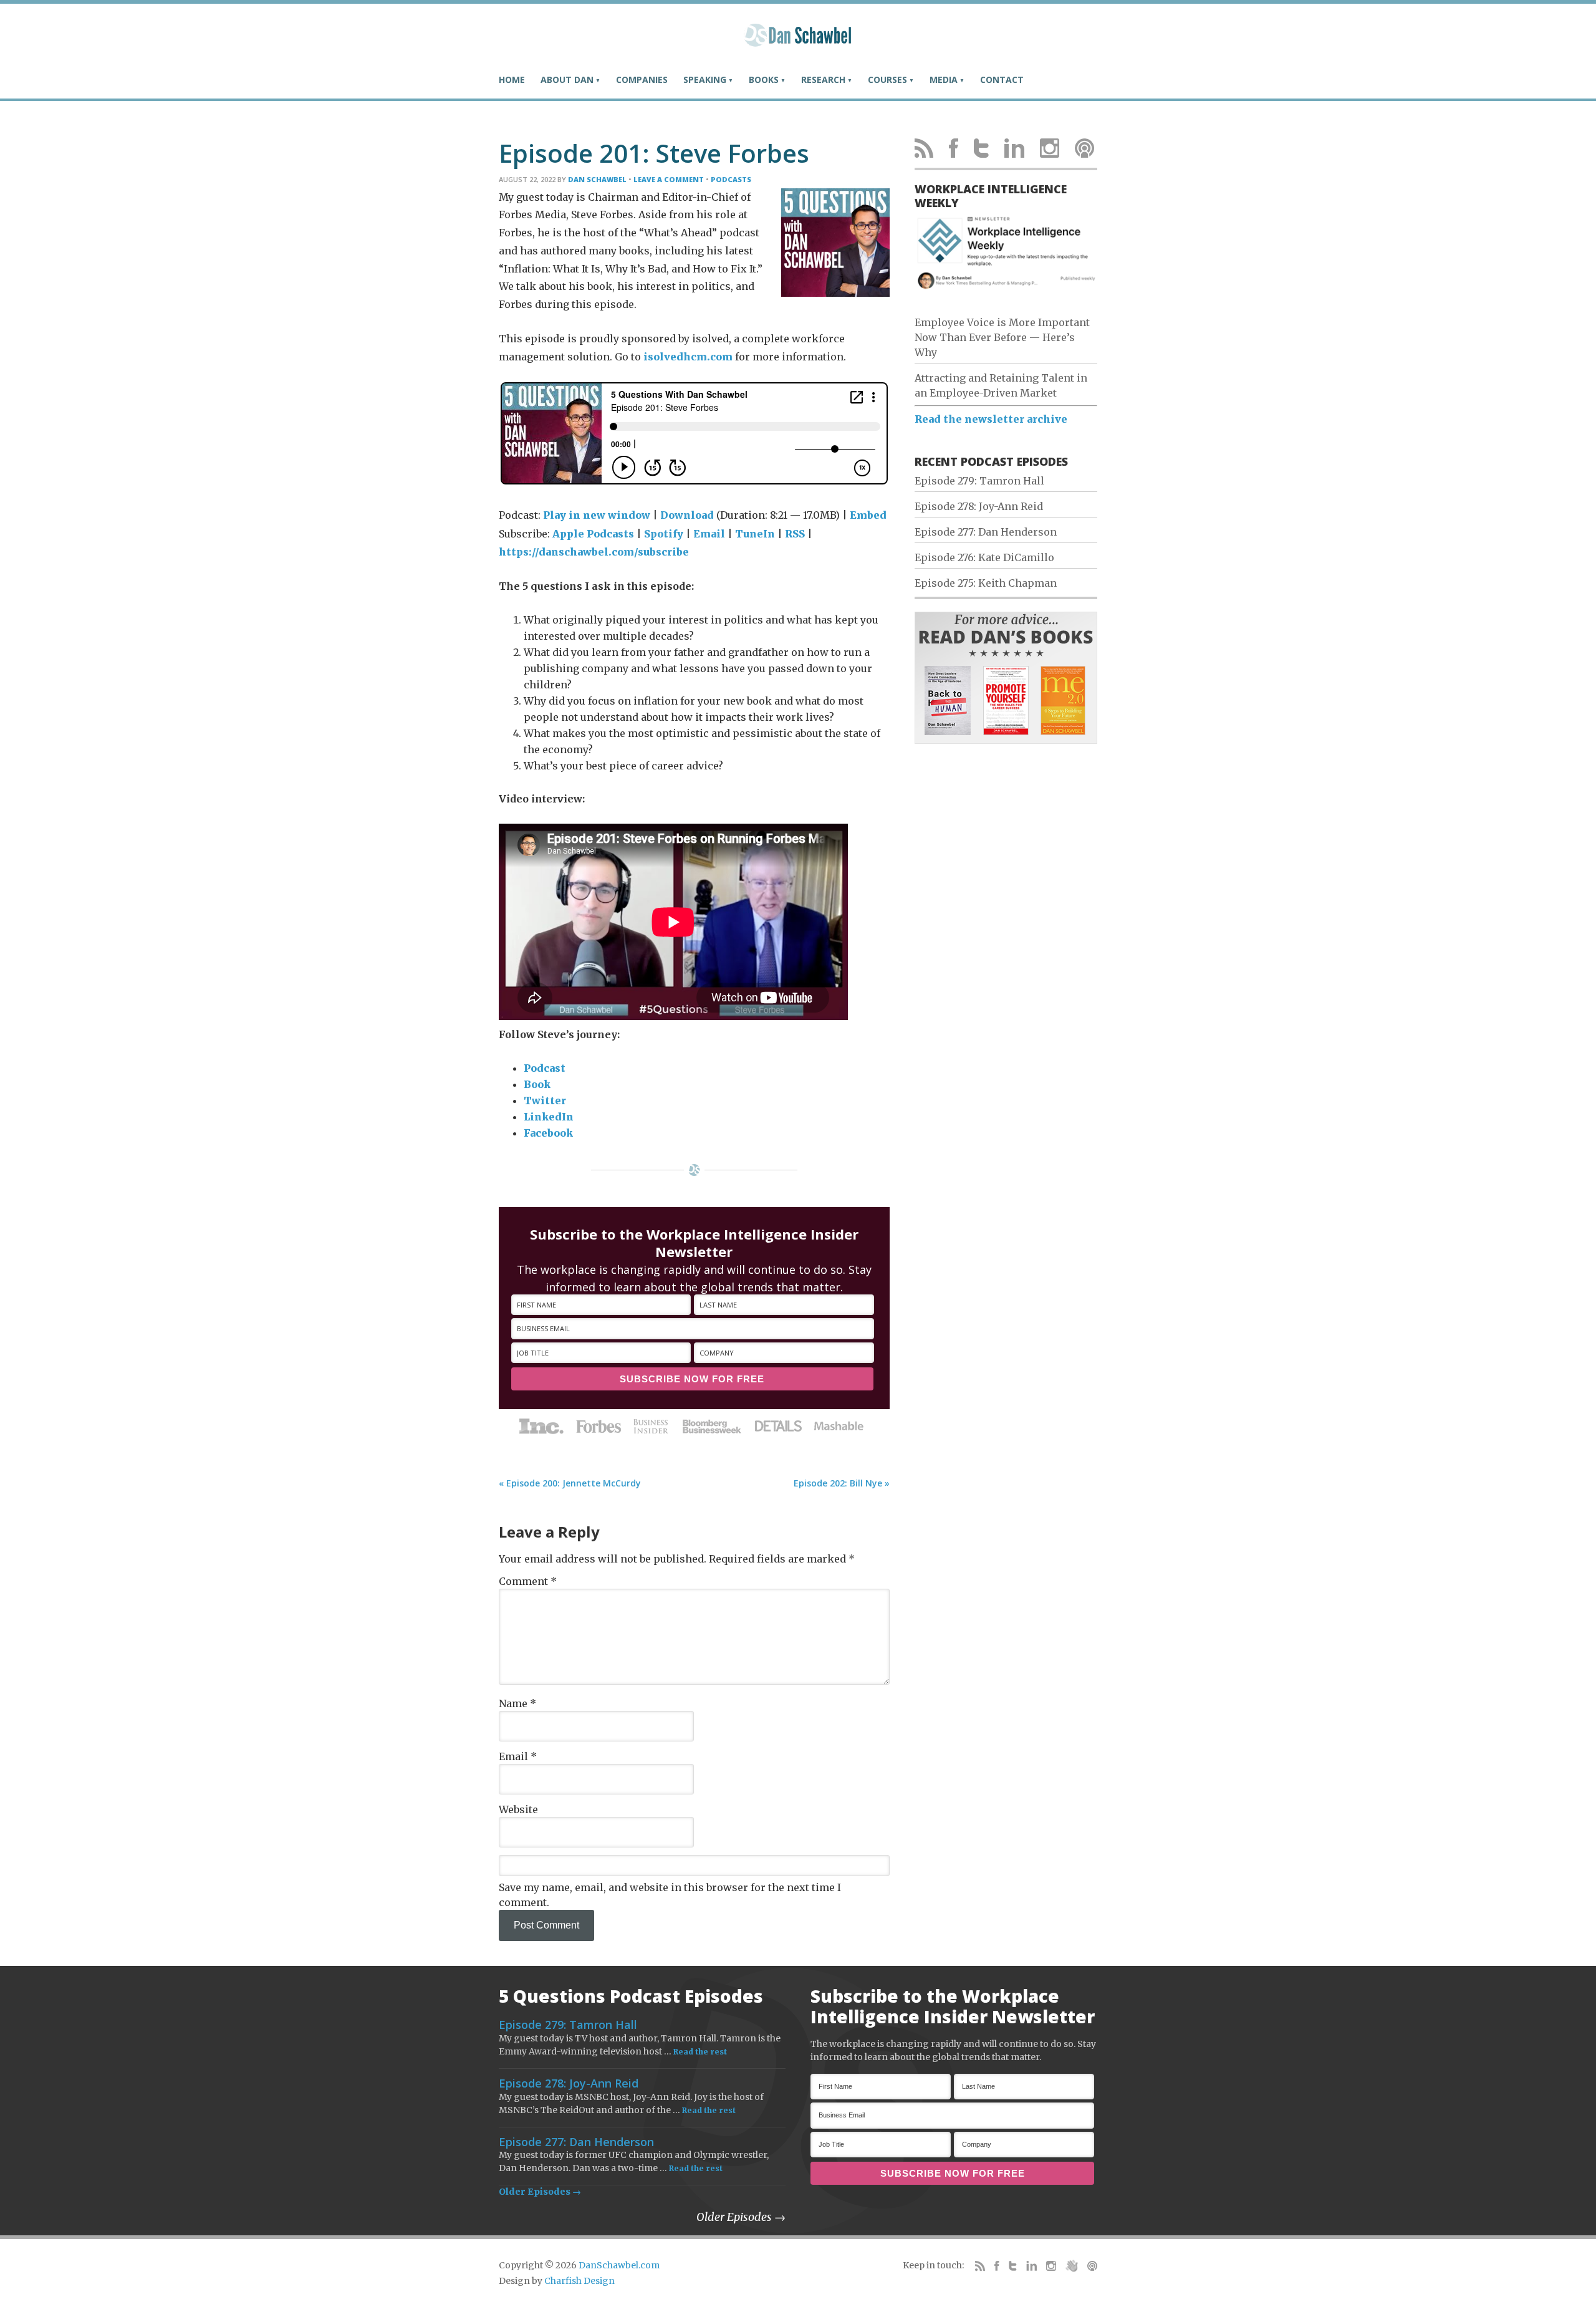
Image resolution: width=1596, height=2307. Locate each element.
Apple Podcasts (593, 534)
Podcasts (731, 179)
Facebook (548, 1133)
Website (518, 1809)
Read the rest (700, 2052)
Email (709, 534)
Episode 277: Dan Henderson (986, 532)
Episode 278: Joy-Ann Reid (979, 506)
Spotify (664, 534)
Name (517, 1703)
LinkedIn (549, 1117)
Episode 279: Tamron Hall (979, 481)
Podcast (545, 1068)
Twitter (545, 1101)
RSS (795, 534)
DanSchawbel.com (619, 2265)
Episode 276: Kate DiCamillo (984, 557)
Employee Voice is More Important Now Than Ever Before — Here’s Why (1002, 337)
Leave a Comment (669, 179)
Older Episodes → (540, 2192)
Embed (868, 515)
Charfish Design (579, 2281)
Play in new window (597, 515)
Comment (528, 1581)
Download (687, 515)
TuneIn (755, 534)
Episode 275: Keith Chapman (986, 583)
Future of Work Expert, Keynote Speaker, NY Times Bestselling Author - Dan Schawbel (798, 41)
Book (537, 1084)
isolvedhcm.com (688, 357)
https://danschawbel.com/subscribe (594, 552)
